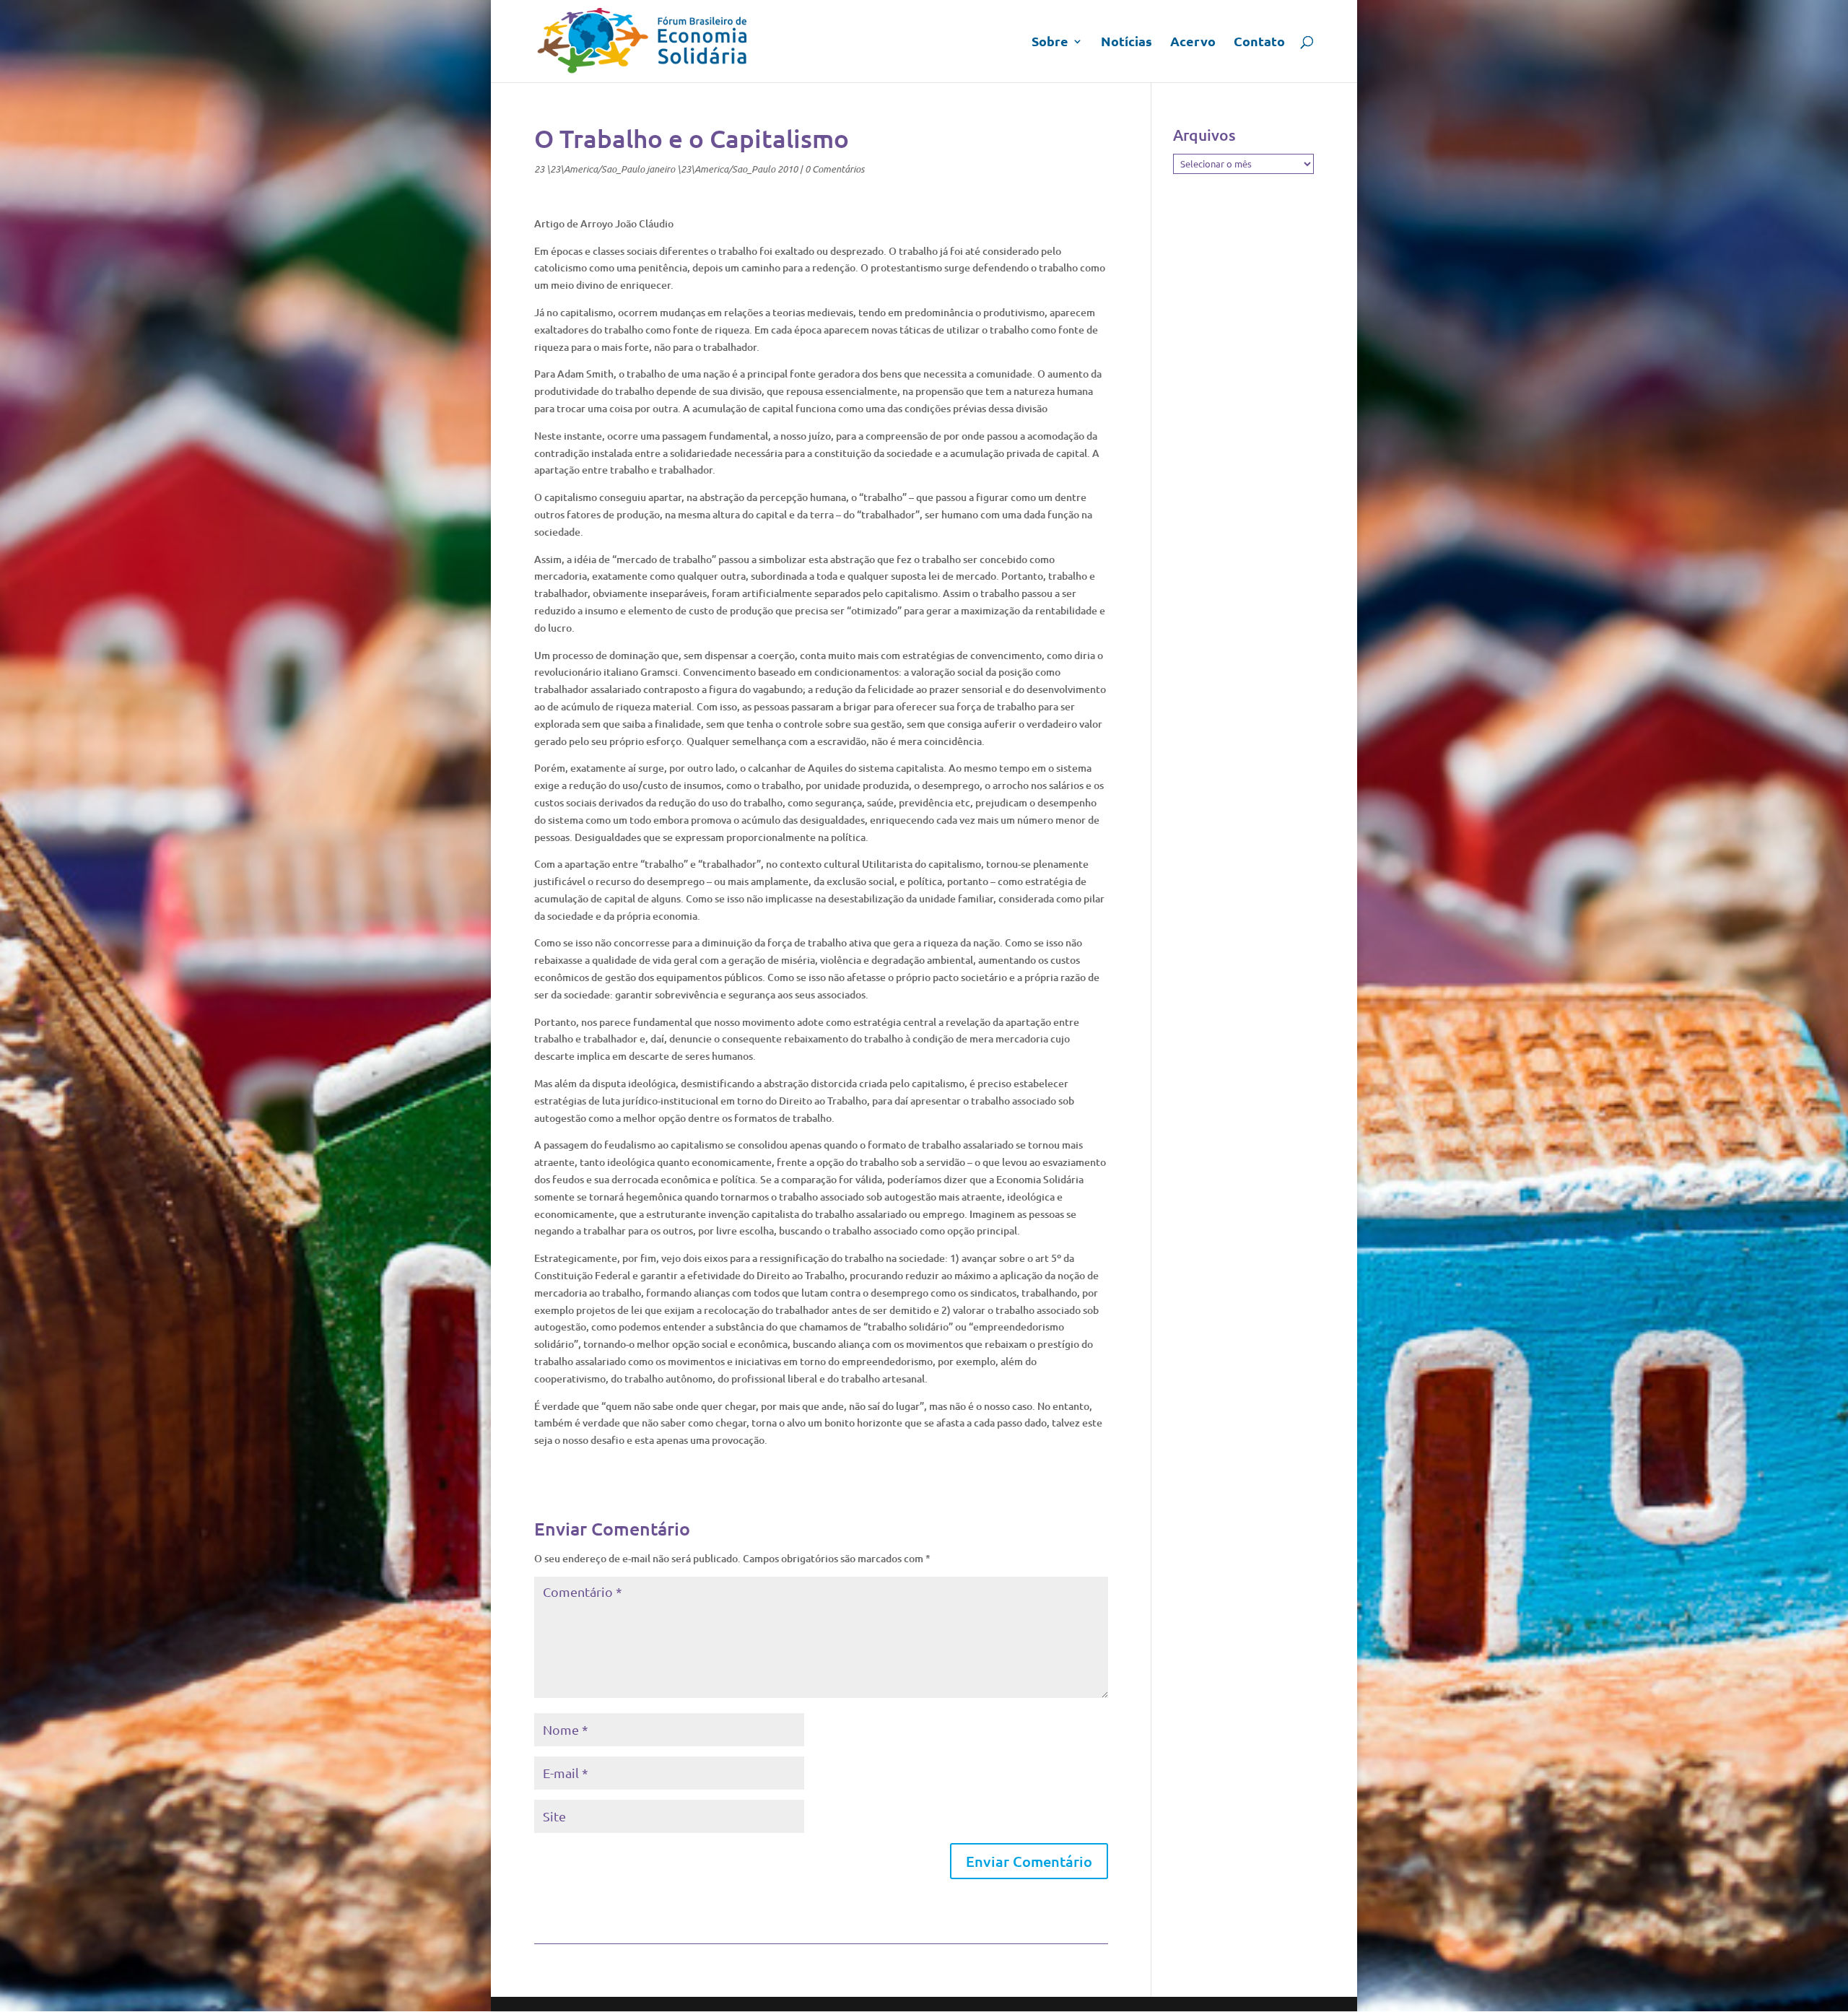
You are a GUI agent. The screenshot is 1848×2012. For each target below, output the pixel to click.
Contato (1259, 43)
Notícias (1126, 43)
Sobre (1050, 43)
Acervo (1193, 43)
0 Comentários (834, 169)
